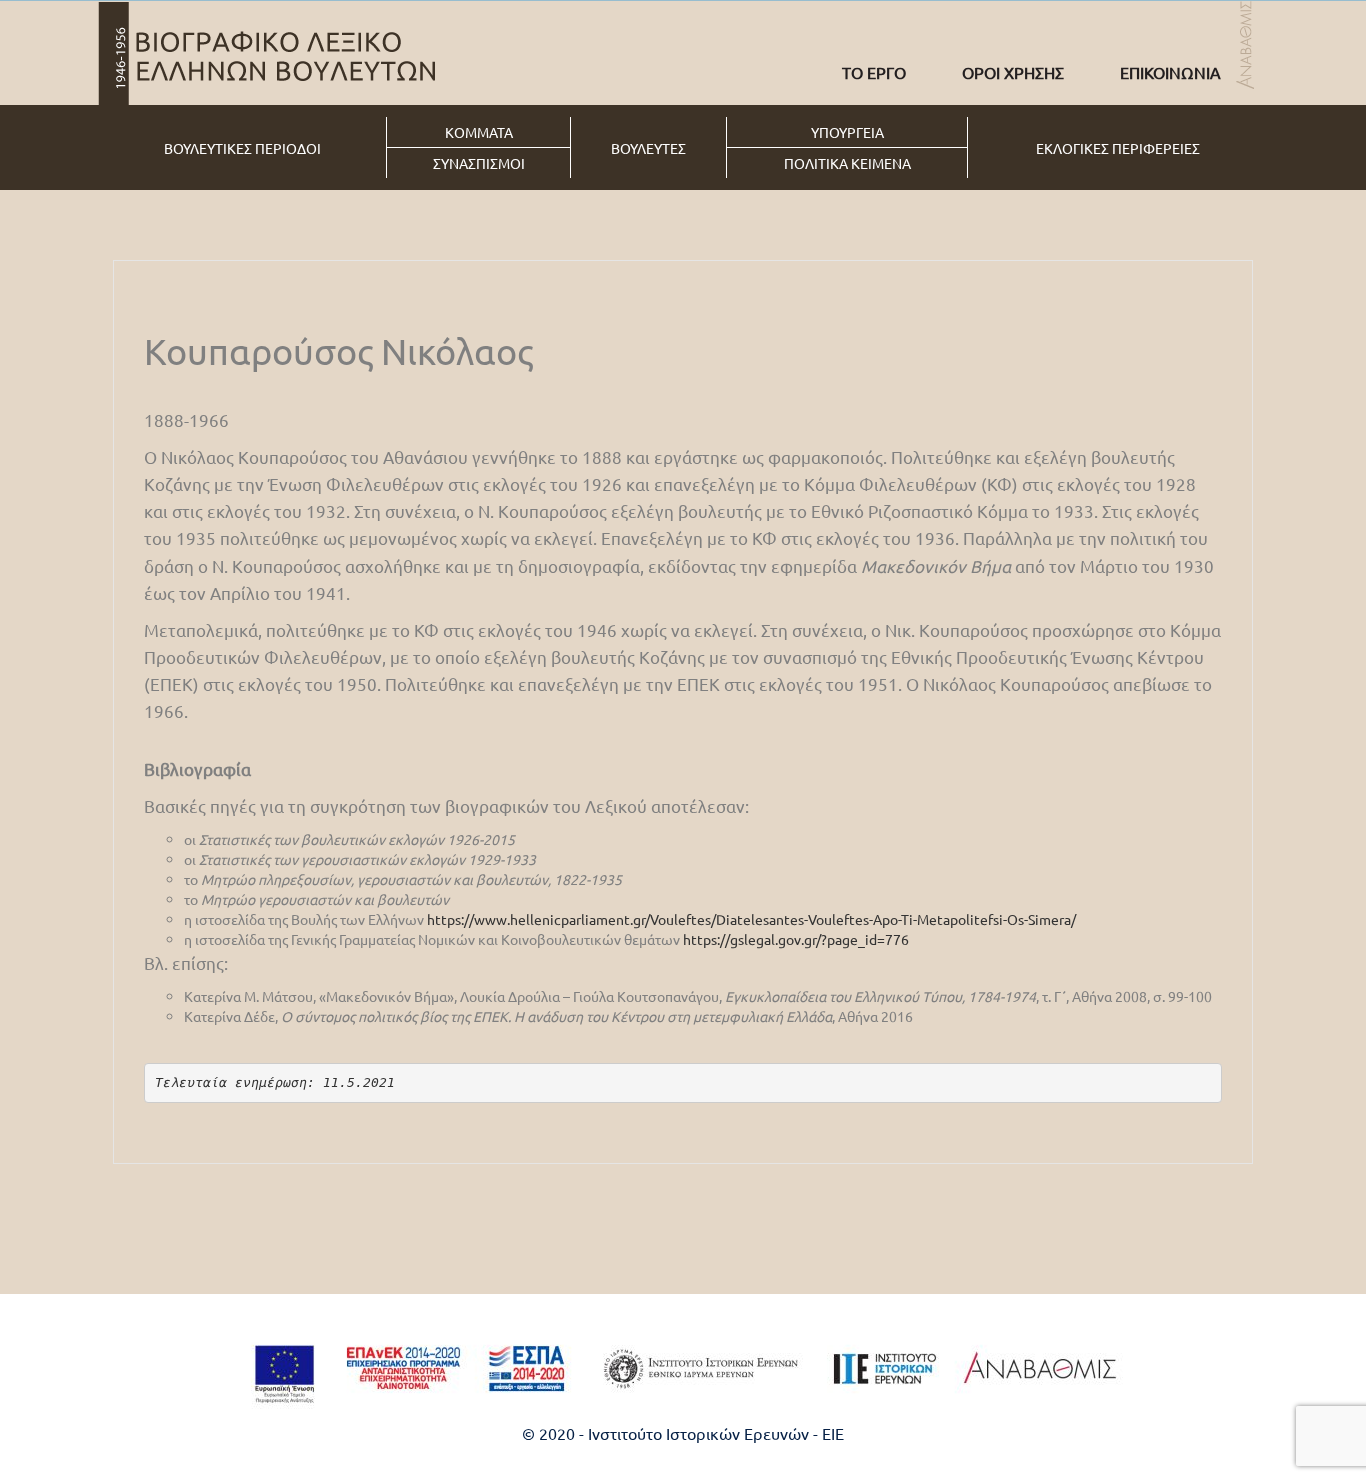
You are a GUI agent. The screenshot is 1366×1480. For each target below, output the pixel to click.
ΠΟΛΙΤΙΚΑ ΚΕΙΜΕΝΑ (847, 163)
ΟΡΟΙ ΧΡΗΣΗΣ (1013, 72)
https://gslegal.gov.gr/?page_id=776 (796, 939)
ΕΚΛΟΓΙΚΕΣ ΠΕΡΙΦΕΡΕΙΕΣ (1118, 148)
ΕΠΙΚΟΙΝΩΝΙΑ (1170, 72)
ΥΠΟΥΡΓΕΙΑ (847, 132)
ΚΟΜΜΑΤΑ (479, 132)
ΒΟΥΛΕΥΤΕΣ (648, 148)
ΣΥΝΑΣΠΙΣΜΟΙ (479, 163)
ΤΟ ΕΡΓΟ (874, 72)
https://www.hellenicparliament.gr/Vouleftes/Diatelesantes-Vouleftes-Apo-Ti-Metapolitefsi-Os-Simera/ (751, 919)
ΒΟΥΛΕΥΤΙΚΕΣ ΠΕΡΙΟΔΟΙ (242, 148)
